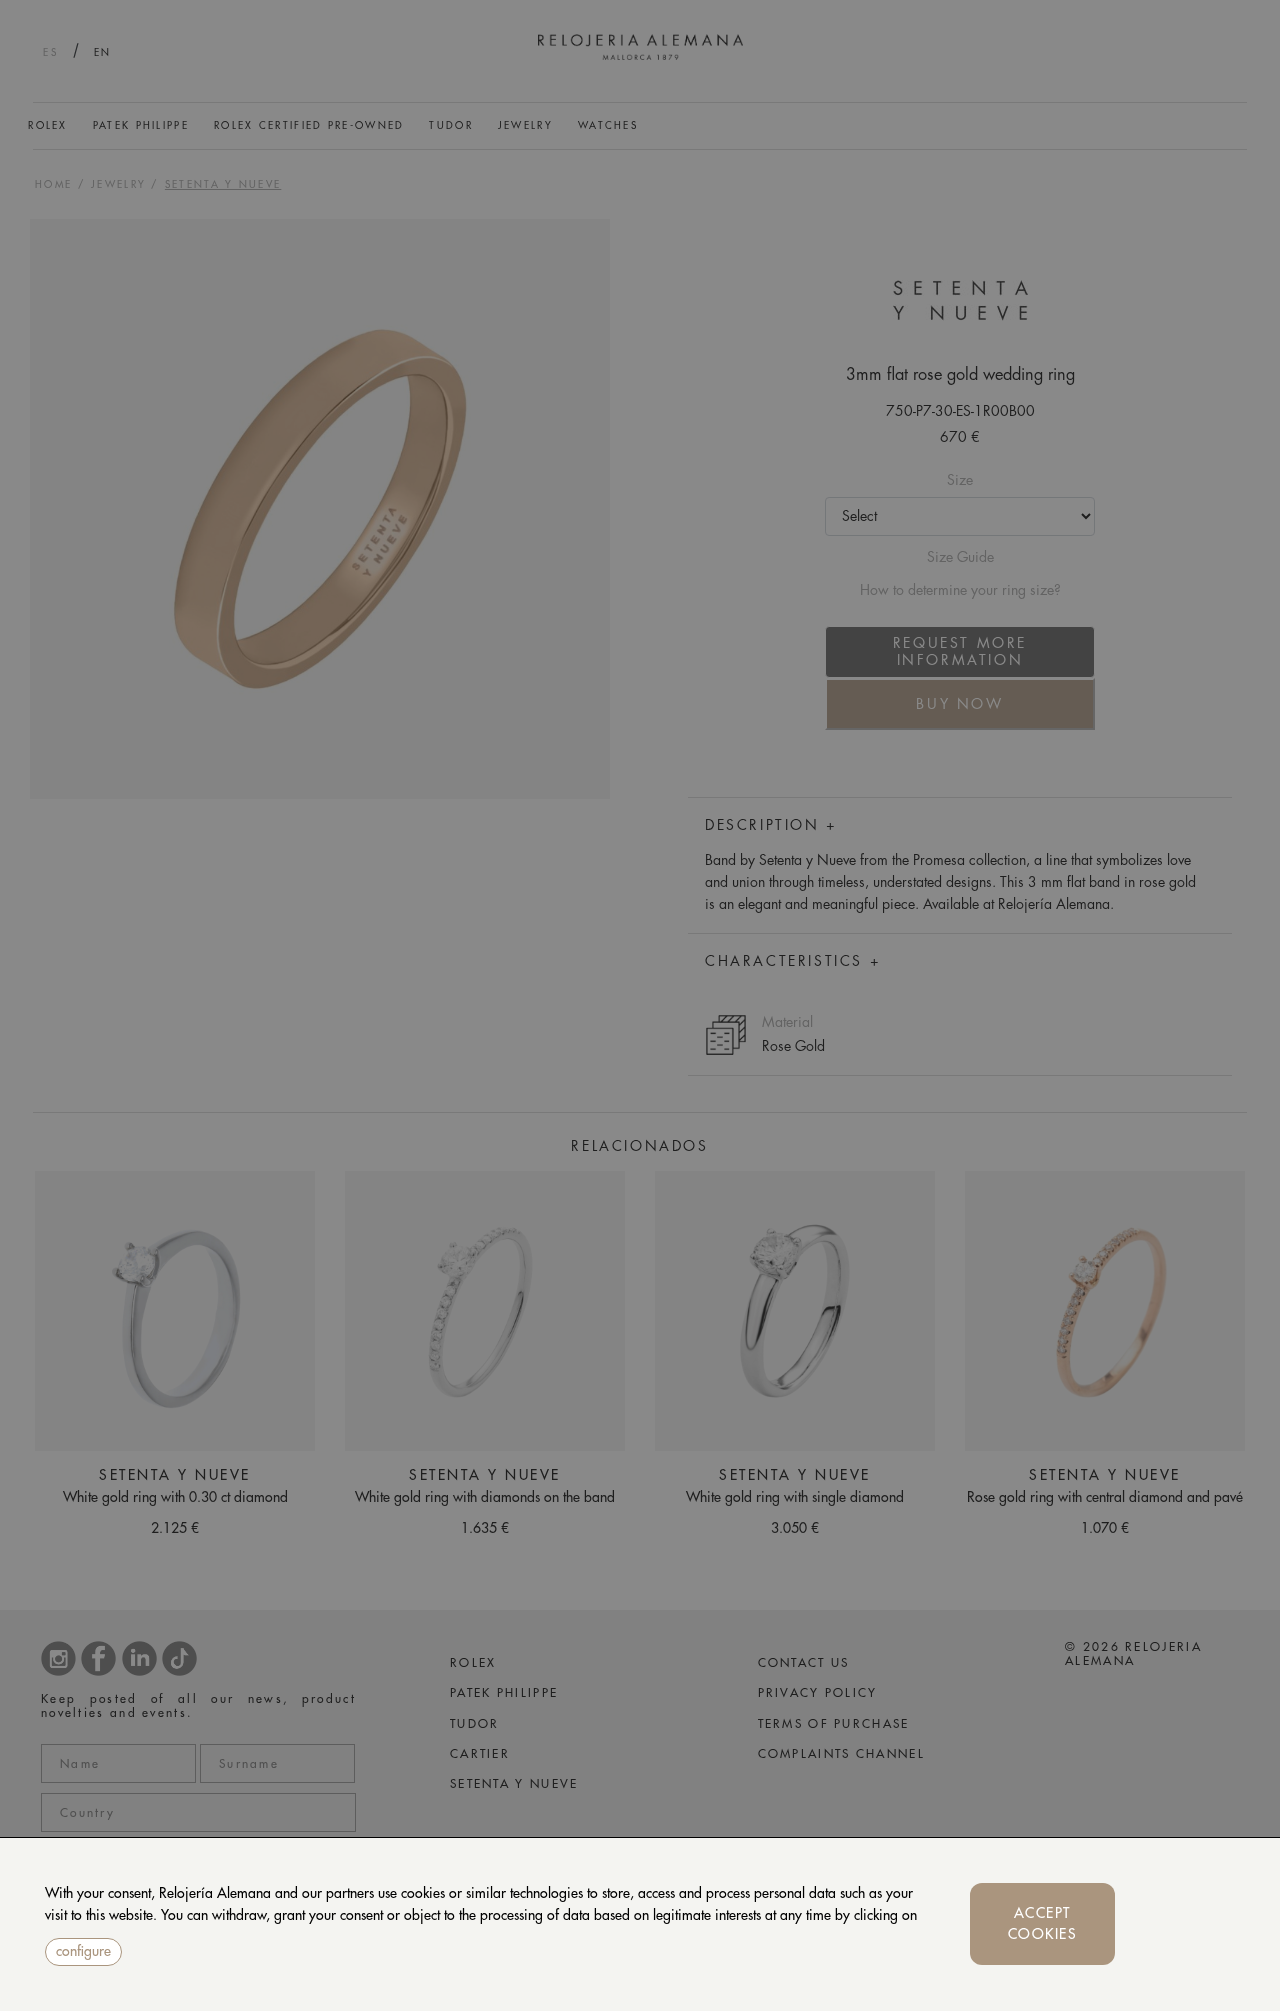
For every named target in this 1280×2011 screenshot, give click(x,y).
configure (83, 1951)
